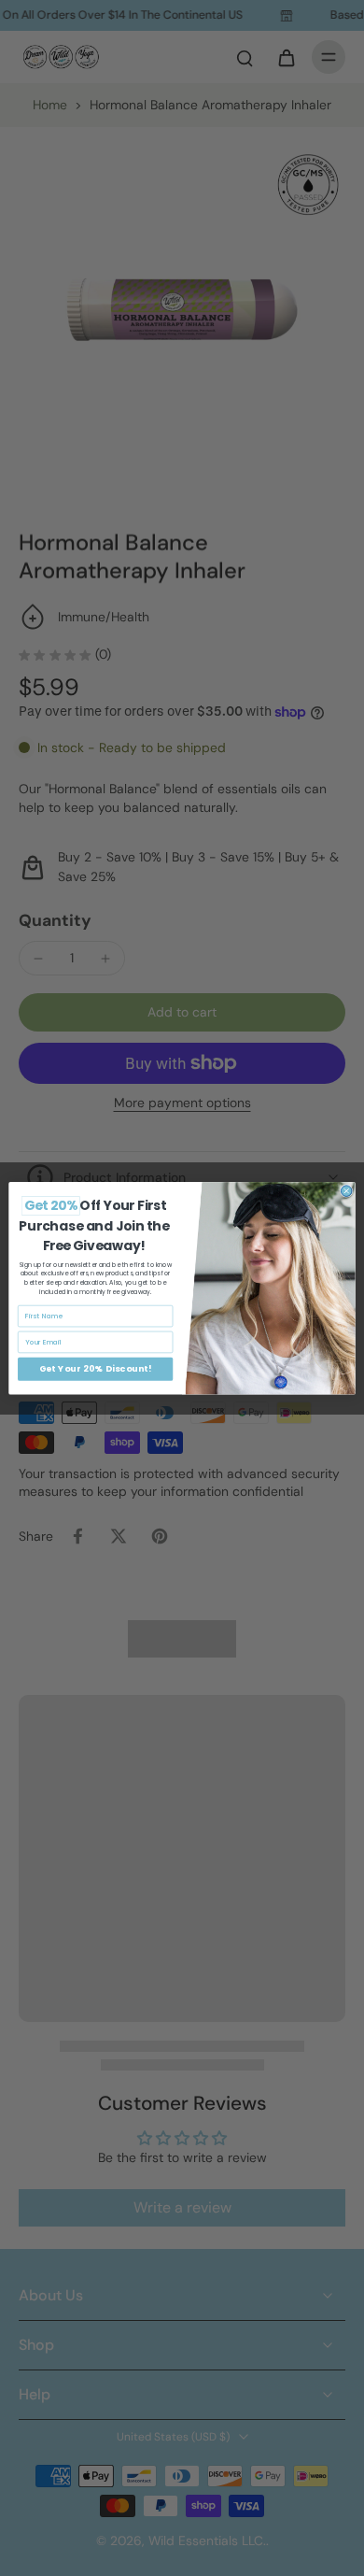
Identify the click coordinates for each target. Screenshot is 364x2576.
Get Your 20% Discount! (96, 1368)
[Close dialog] (346, 1191)
